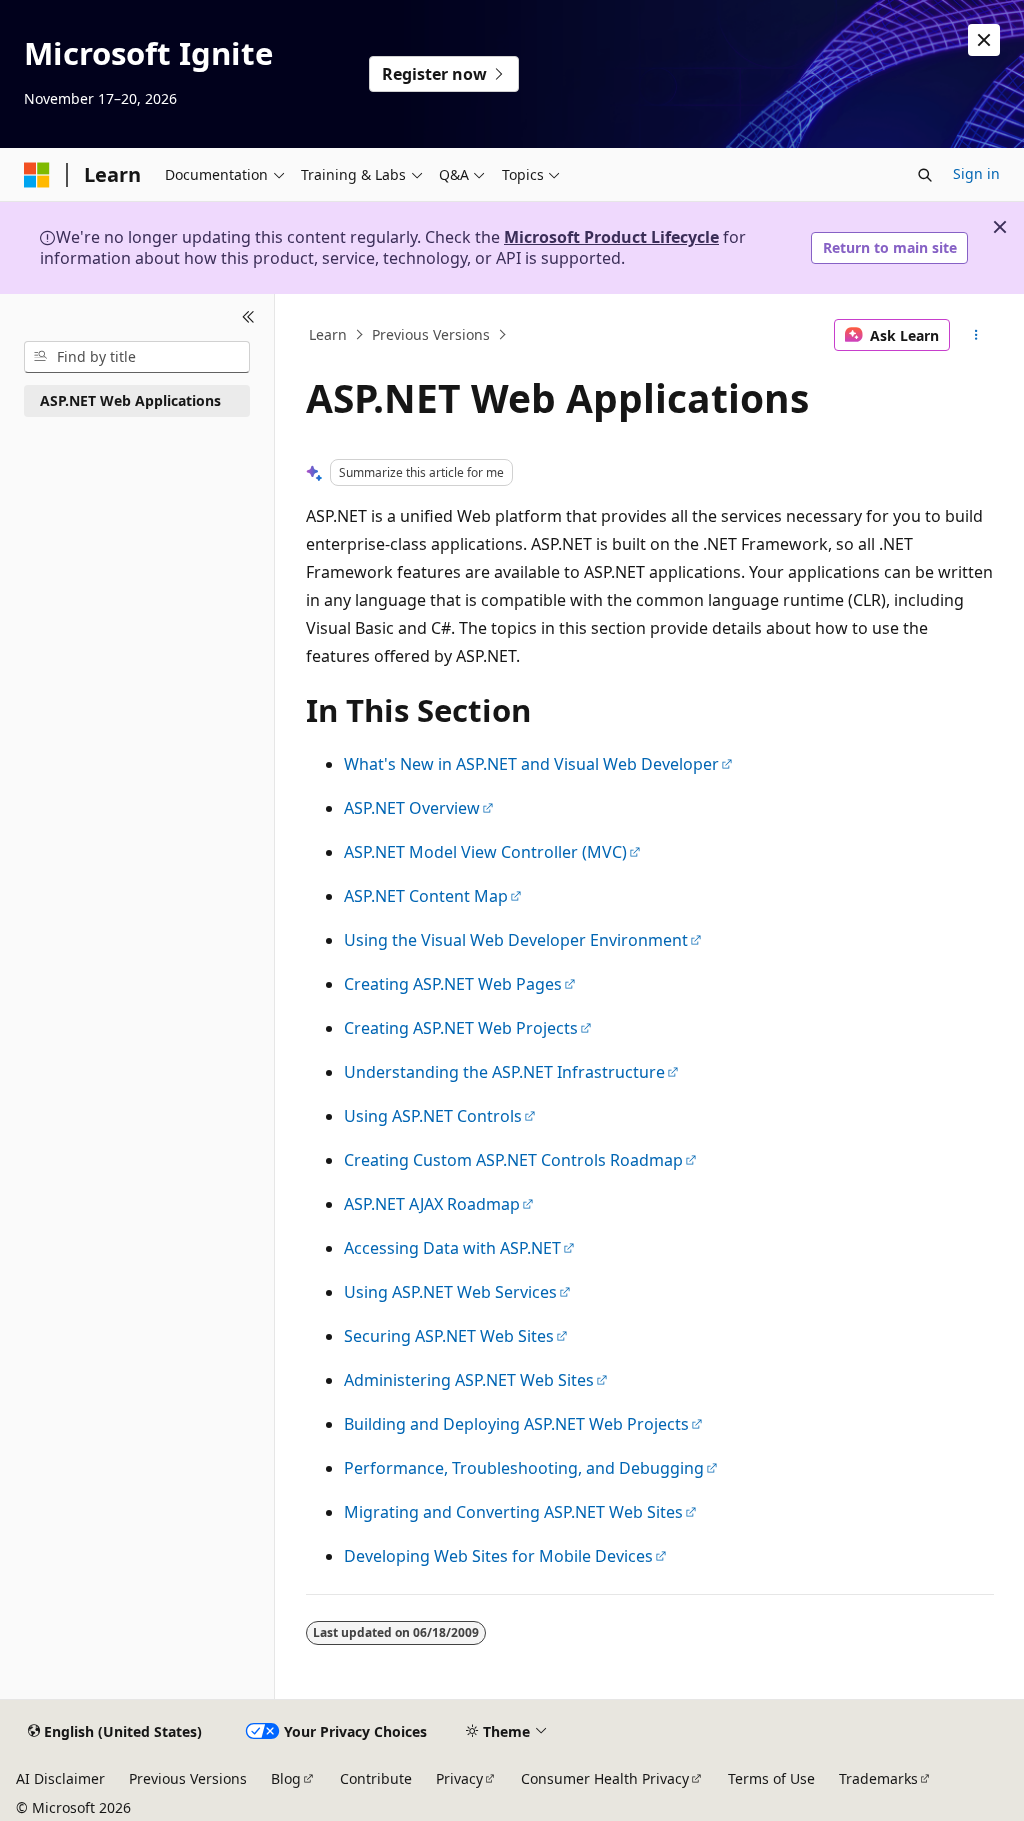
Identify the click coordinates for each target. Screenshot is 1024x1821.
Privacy (459, 1778)
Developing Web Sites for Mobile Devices (498, 1556)
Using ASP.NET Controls (433, 1116)
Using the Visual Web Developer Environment (516, 940)
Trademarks (878, 1778)
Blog (286, 1778)
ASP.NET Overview (412, 808)
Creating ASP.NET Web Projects (461, 1028)
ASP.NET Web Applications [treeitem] (130, 400)
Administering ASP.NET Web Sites (469, 1380)
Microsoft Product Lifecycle (611, 237)
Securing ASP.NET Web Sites (449, 1336)
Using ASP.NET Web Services (450, 1292)
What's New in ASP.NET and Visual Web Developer (531, 764)
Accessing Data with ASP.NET (452, 1248)
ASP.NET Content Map (426, 896)
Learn (328, 334)
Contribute (376, 1778)
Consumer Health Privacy (605, 1778)
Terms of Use (771, 1778)
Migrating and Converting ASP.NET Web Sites (513, 1512)
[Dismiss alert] (984, 40)
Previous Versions (431, 334)
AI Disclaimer (60, 1778)
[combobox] (137, 357)
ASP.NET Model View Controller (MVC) (485, 852)
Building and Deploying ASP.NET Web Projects (516, 1424)
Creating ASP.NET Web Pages (453, 984)
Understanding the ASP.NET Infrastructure (504, 1072)
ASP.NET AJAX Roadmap (432, 1204)
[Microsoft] (37, 175)
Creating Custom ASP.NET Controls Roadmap (513, 1160)
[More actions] (975, 335)
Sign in (976, 173)
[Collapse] (248, 318)
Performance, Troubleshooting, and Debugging (524, 1468)
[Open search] (925, 175)
